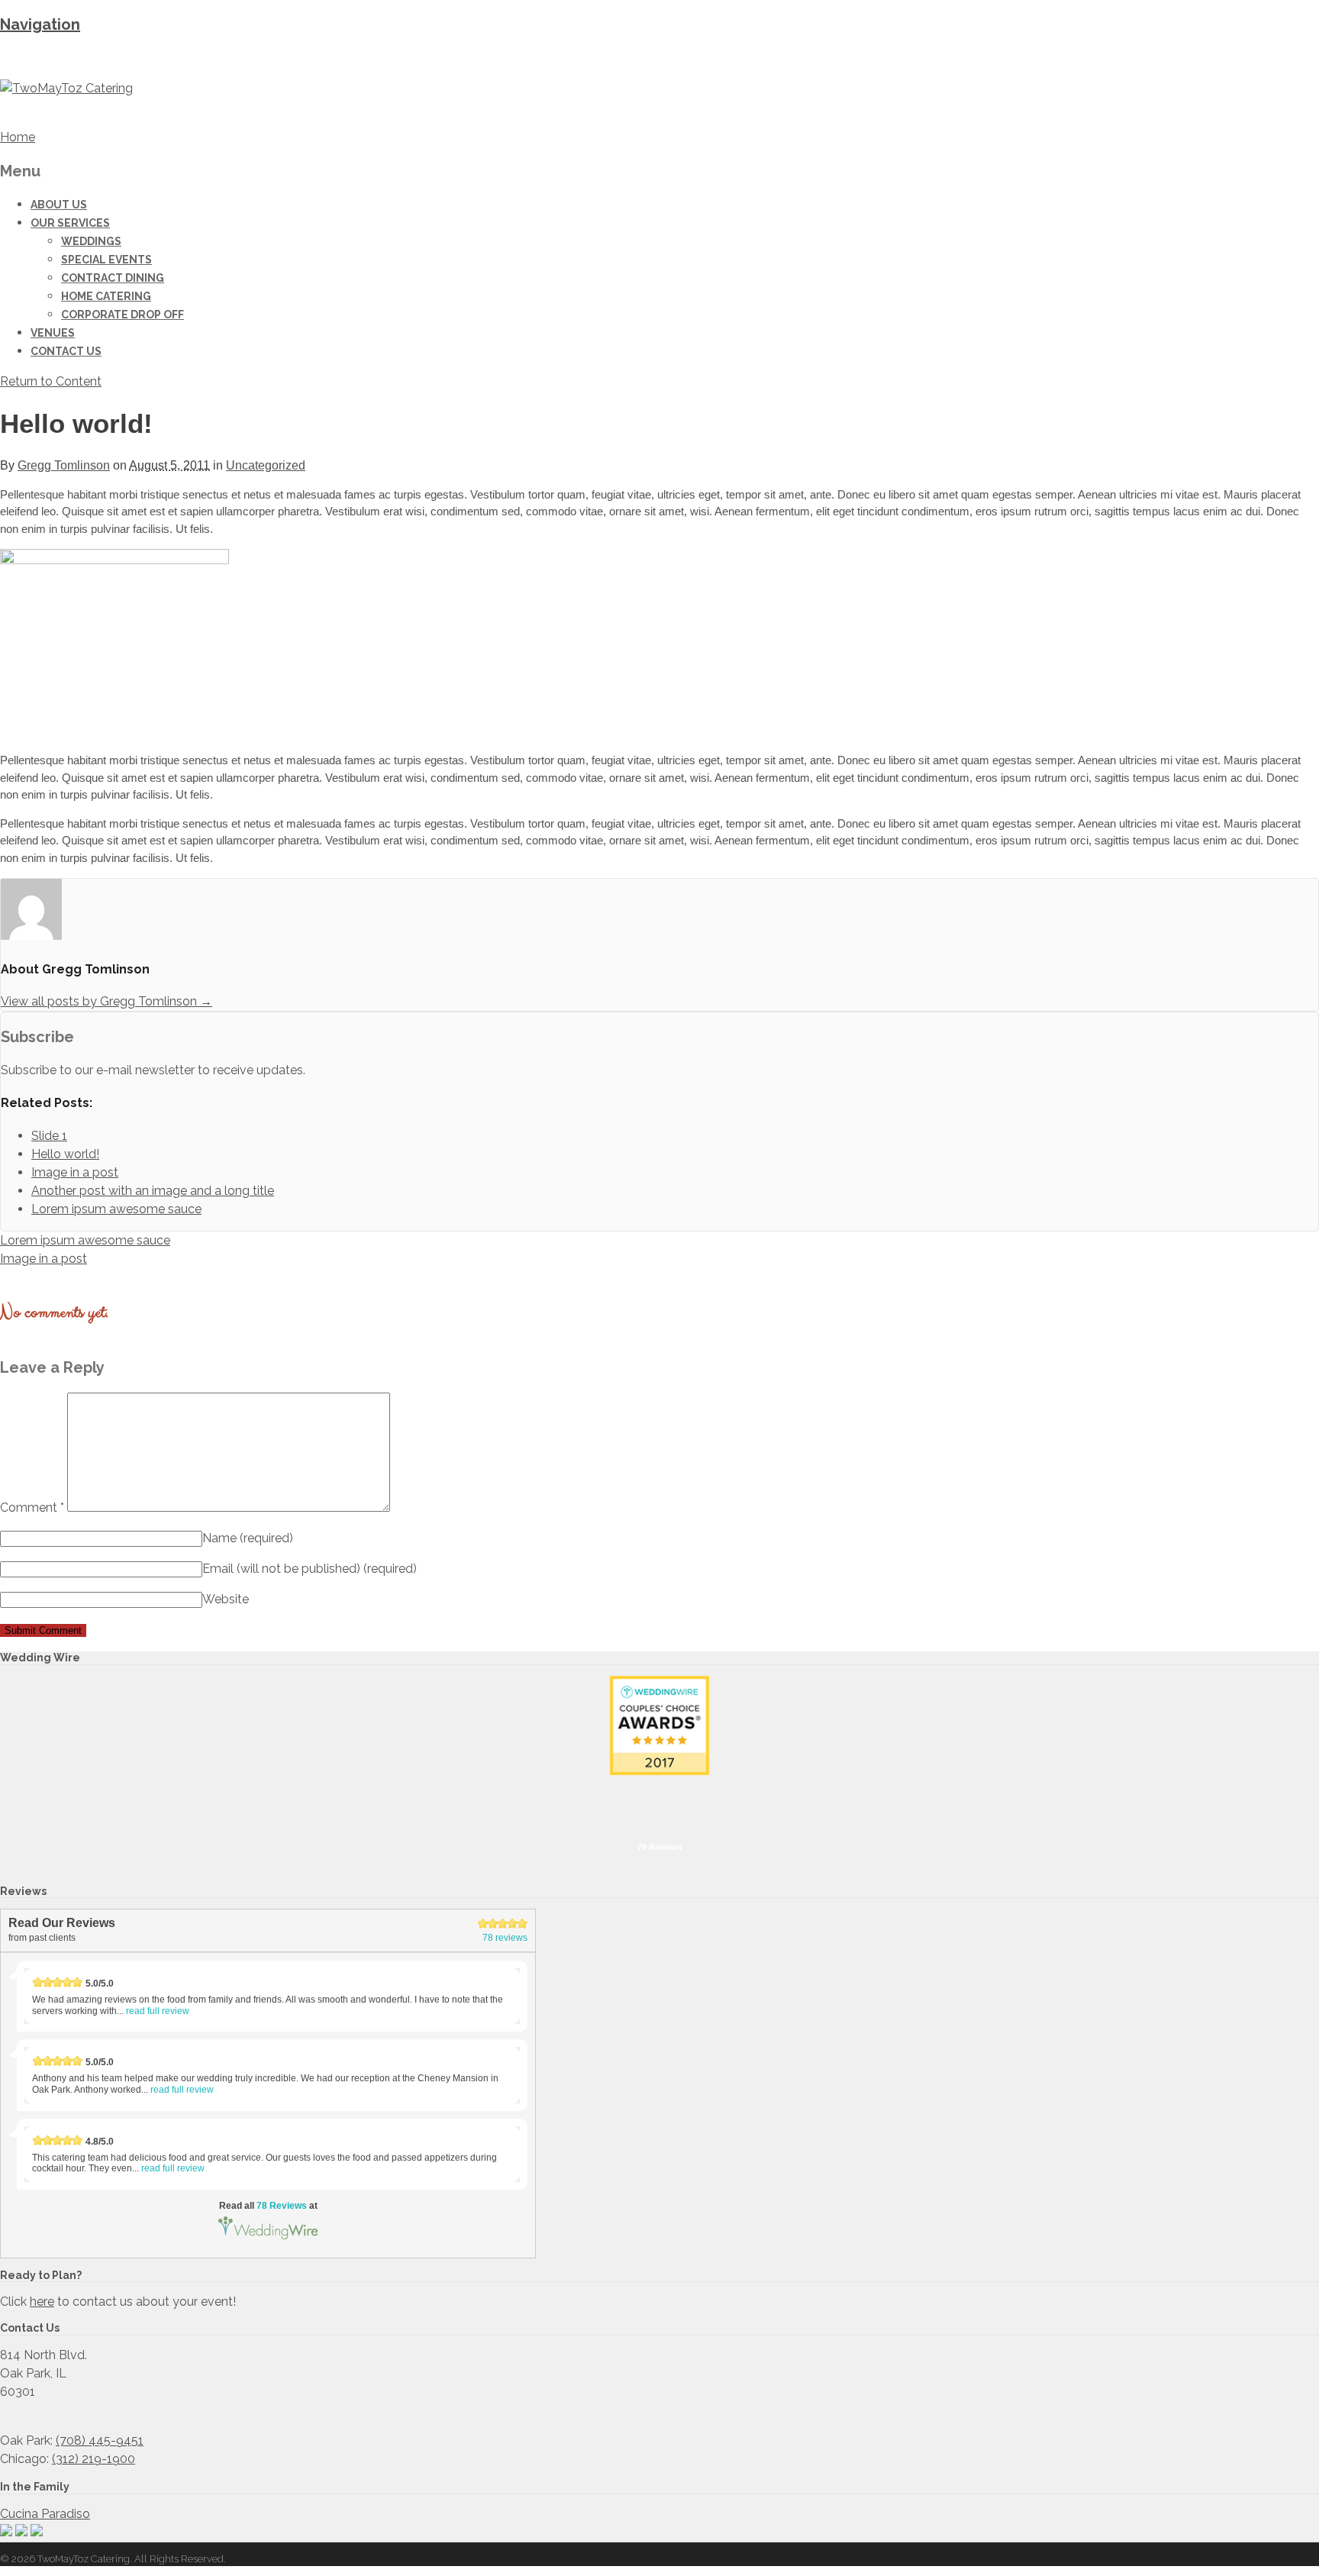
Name (248, 1538)
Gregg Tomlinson (64, 465)
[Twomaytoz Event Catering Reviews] (659, 1725)
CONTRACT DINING (113, 278)
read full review (158, 2011)
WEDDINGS (91, 241)
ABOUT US (59, 205)
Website (226, 1599)
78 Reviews (660, 1847)
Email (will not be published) (310, 1569)
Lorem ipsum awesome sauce (85, 1240)
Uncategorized (266, 465)
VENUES (53, 333)
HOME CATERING (106, 296)
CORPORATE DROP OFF (123, 315)
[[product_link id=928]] (114, 560)
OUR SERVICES (70, 223)
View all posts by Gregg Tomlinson (106, 1001)
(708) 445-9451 (100, 2440)
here (42, 2302)
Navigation (40, 24)
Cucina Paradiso (45, 2514)
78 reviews (505, 1938)
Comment (32, 1508)
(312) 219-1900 (94, 2459)
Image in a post (44, 1259)
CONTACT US (66, 351)
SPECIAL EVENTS (106, 260)
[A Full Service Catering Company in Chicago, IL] (66, 88)
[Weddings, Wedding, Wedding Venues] (659, 1795)
